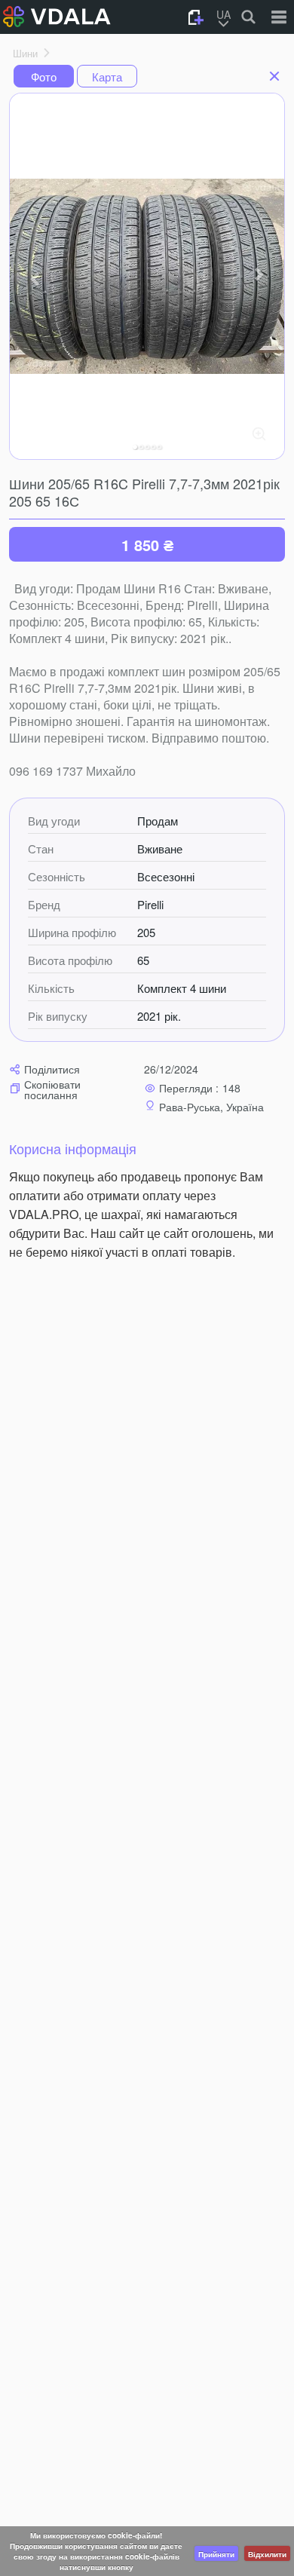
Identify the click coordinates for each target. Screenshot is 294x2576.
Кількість (51, 988)
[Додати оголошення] (196, 17)
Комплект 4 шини (182, 988)
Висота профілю (70, 960)
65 (143, 960)
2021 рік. (159, 1016)
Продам (158, 821)
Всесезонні (166, 877)
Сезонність (57, 877)
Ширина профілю (72, 933)
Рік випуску (58, 1016)
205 (146, 933)
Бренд (44, 905)
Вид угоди (54, 821)
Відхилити (267, 2554)
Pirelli (150, 905)
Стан (41, 849)
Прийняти (216, 2554)
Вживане (160, 849)
